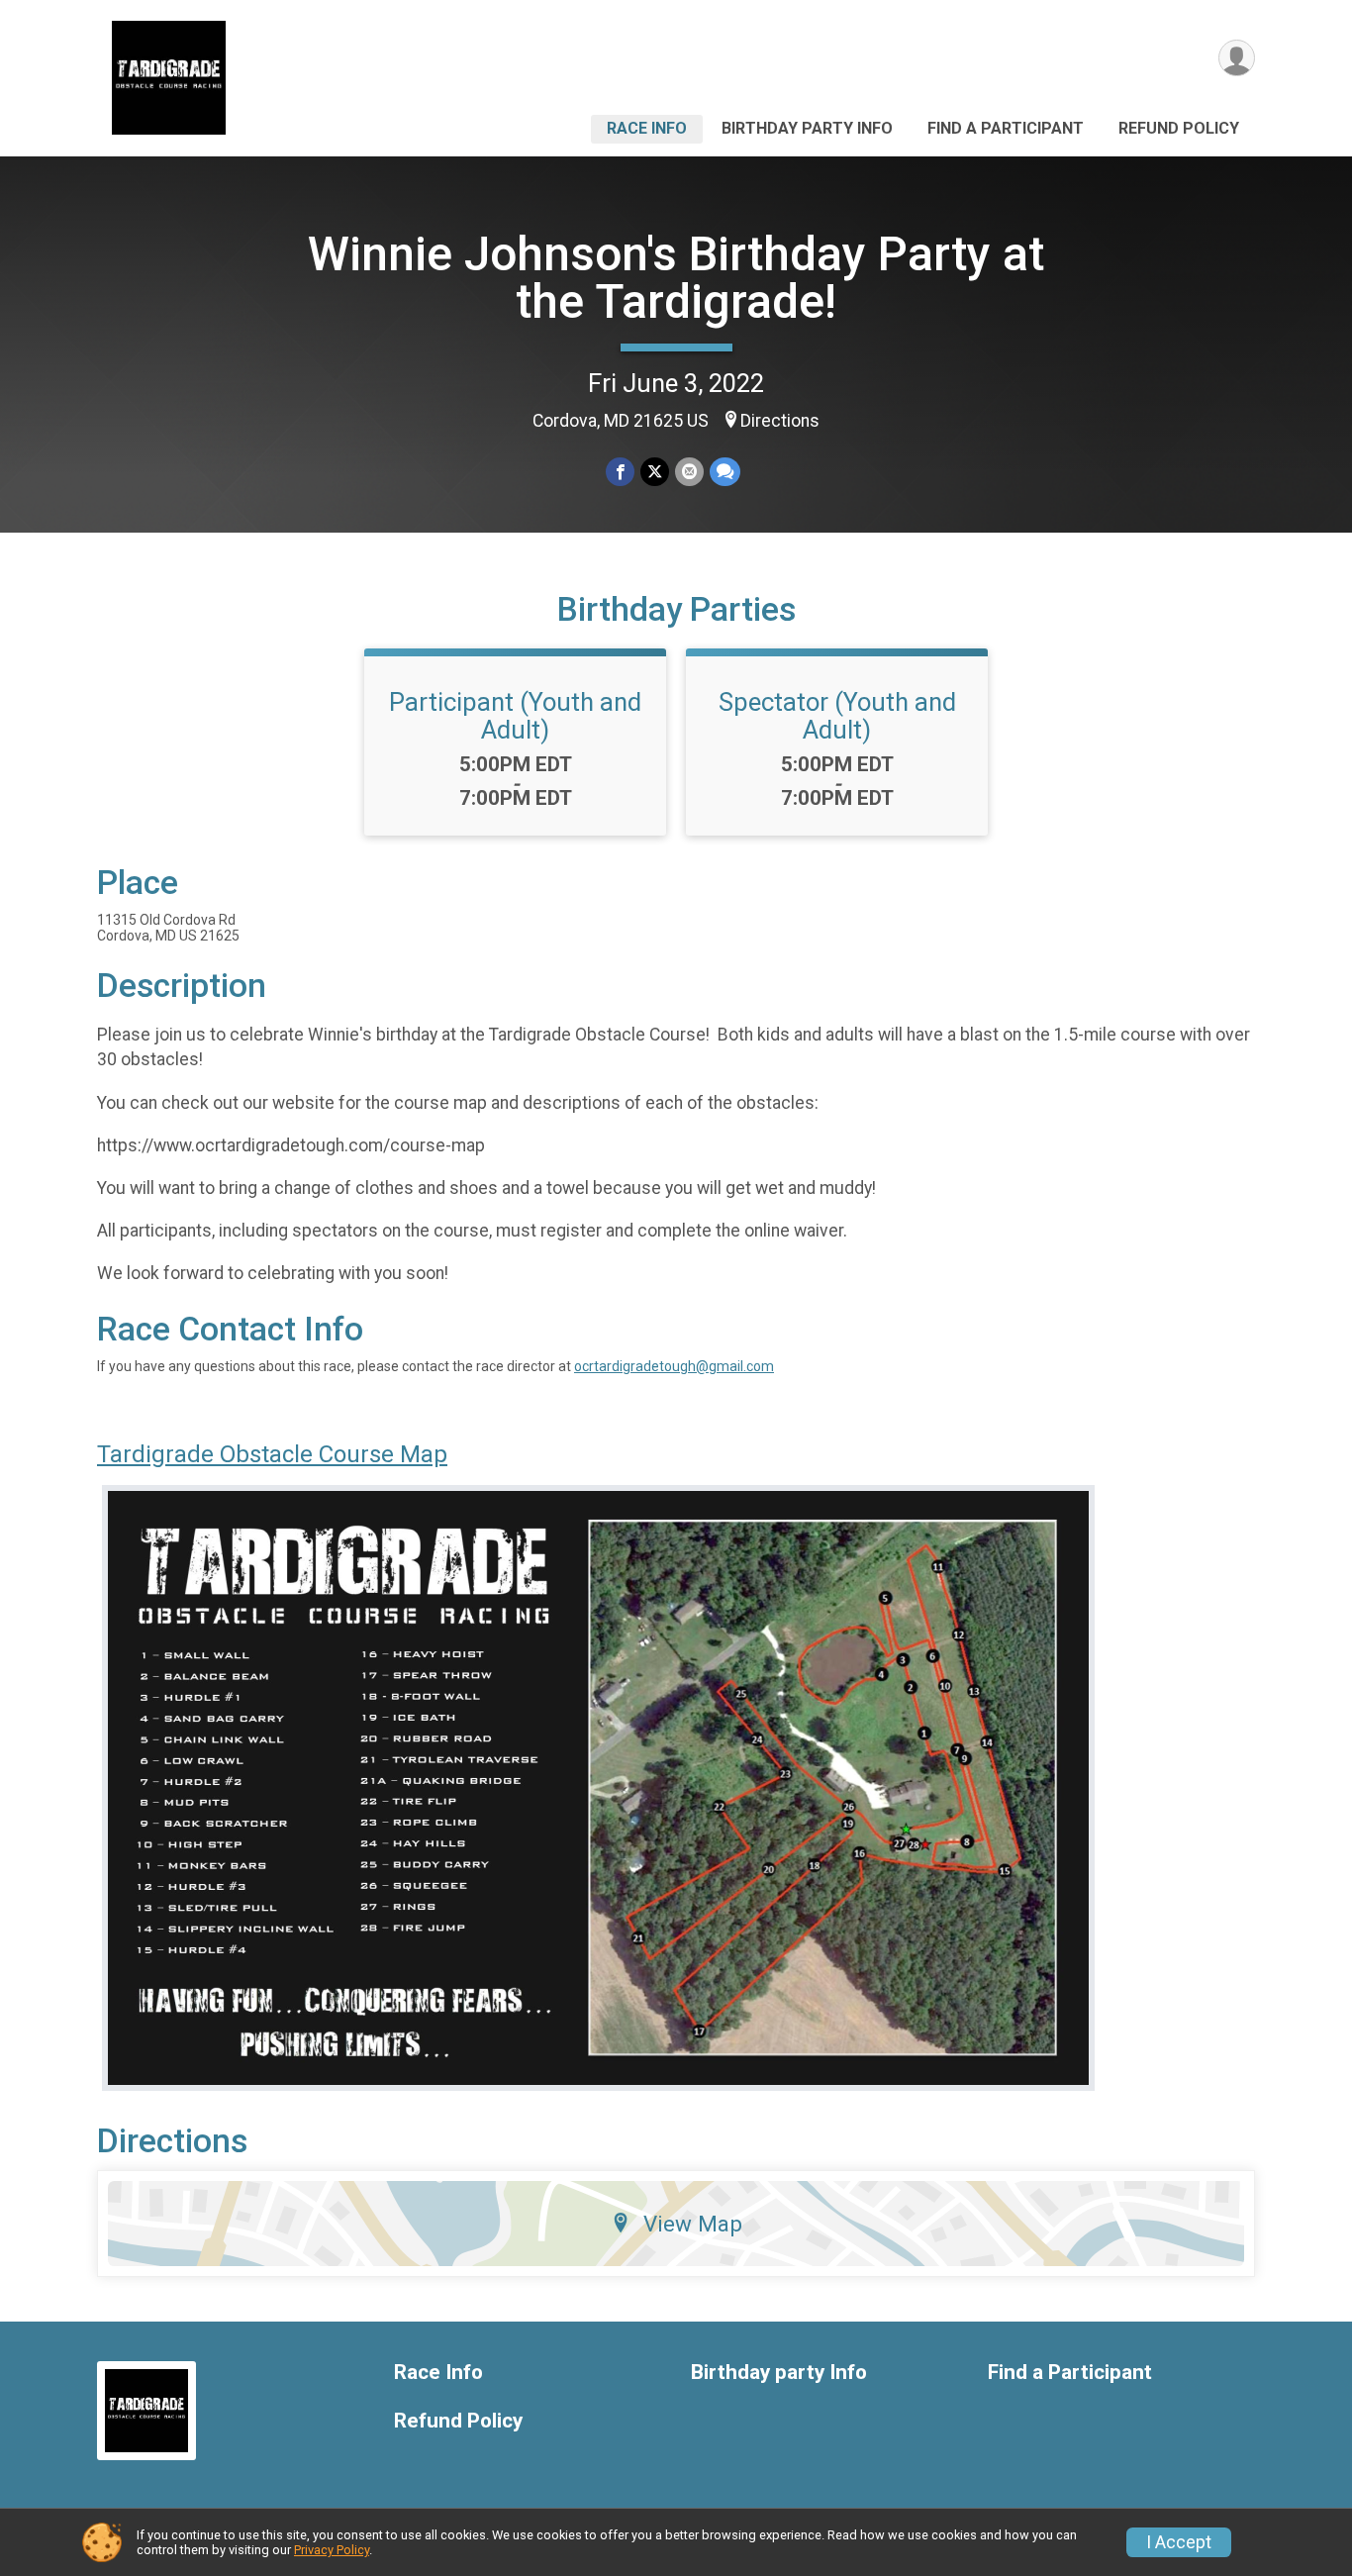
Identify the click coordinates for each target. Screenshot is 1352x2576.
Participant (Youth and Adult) (515, 716)
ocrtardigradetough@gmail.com (674, 1366)
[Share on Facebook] (620, 472)
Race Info (647, 128)
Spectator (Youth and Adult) (837, 716)
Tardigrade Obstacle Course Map (272, 1454)
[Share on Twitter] (655, 472)
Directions (780, 421)
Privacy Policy (332, 2550)
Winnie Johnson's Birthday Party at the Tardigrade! (676, 278)
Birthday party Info (807, 128)
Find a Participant (1006, 128)
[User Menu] (1237, 58)
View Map (693, 2224)
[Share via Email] (689, 472)
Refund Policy (1179, 128)
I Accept (1179, 2542)
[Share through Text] (725, 472)
